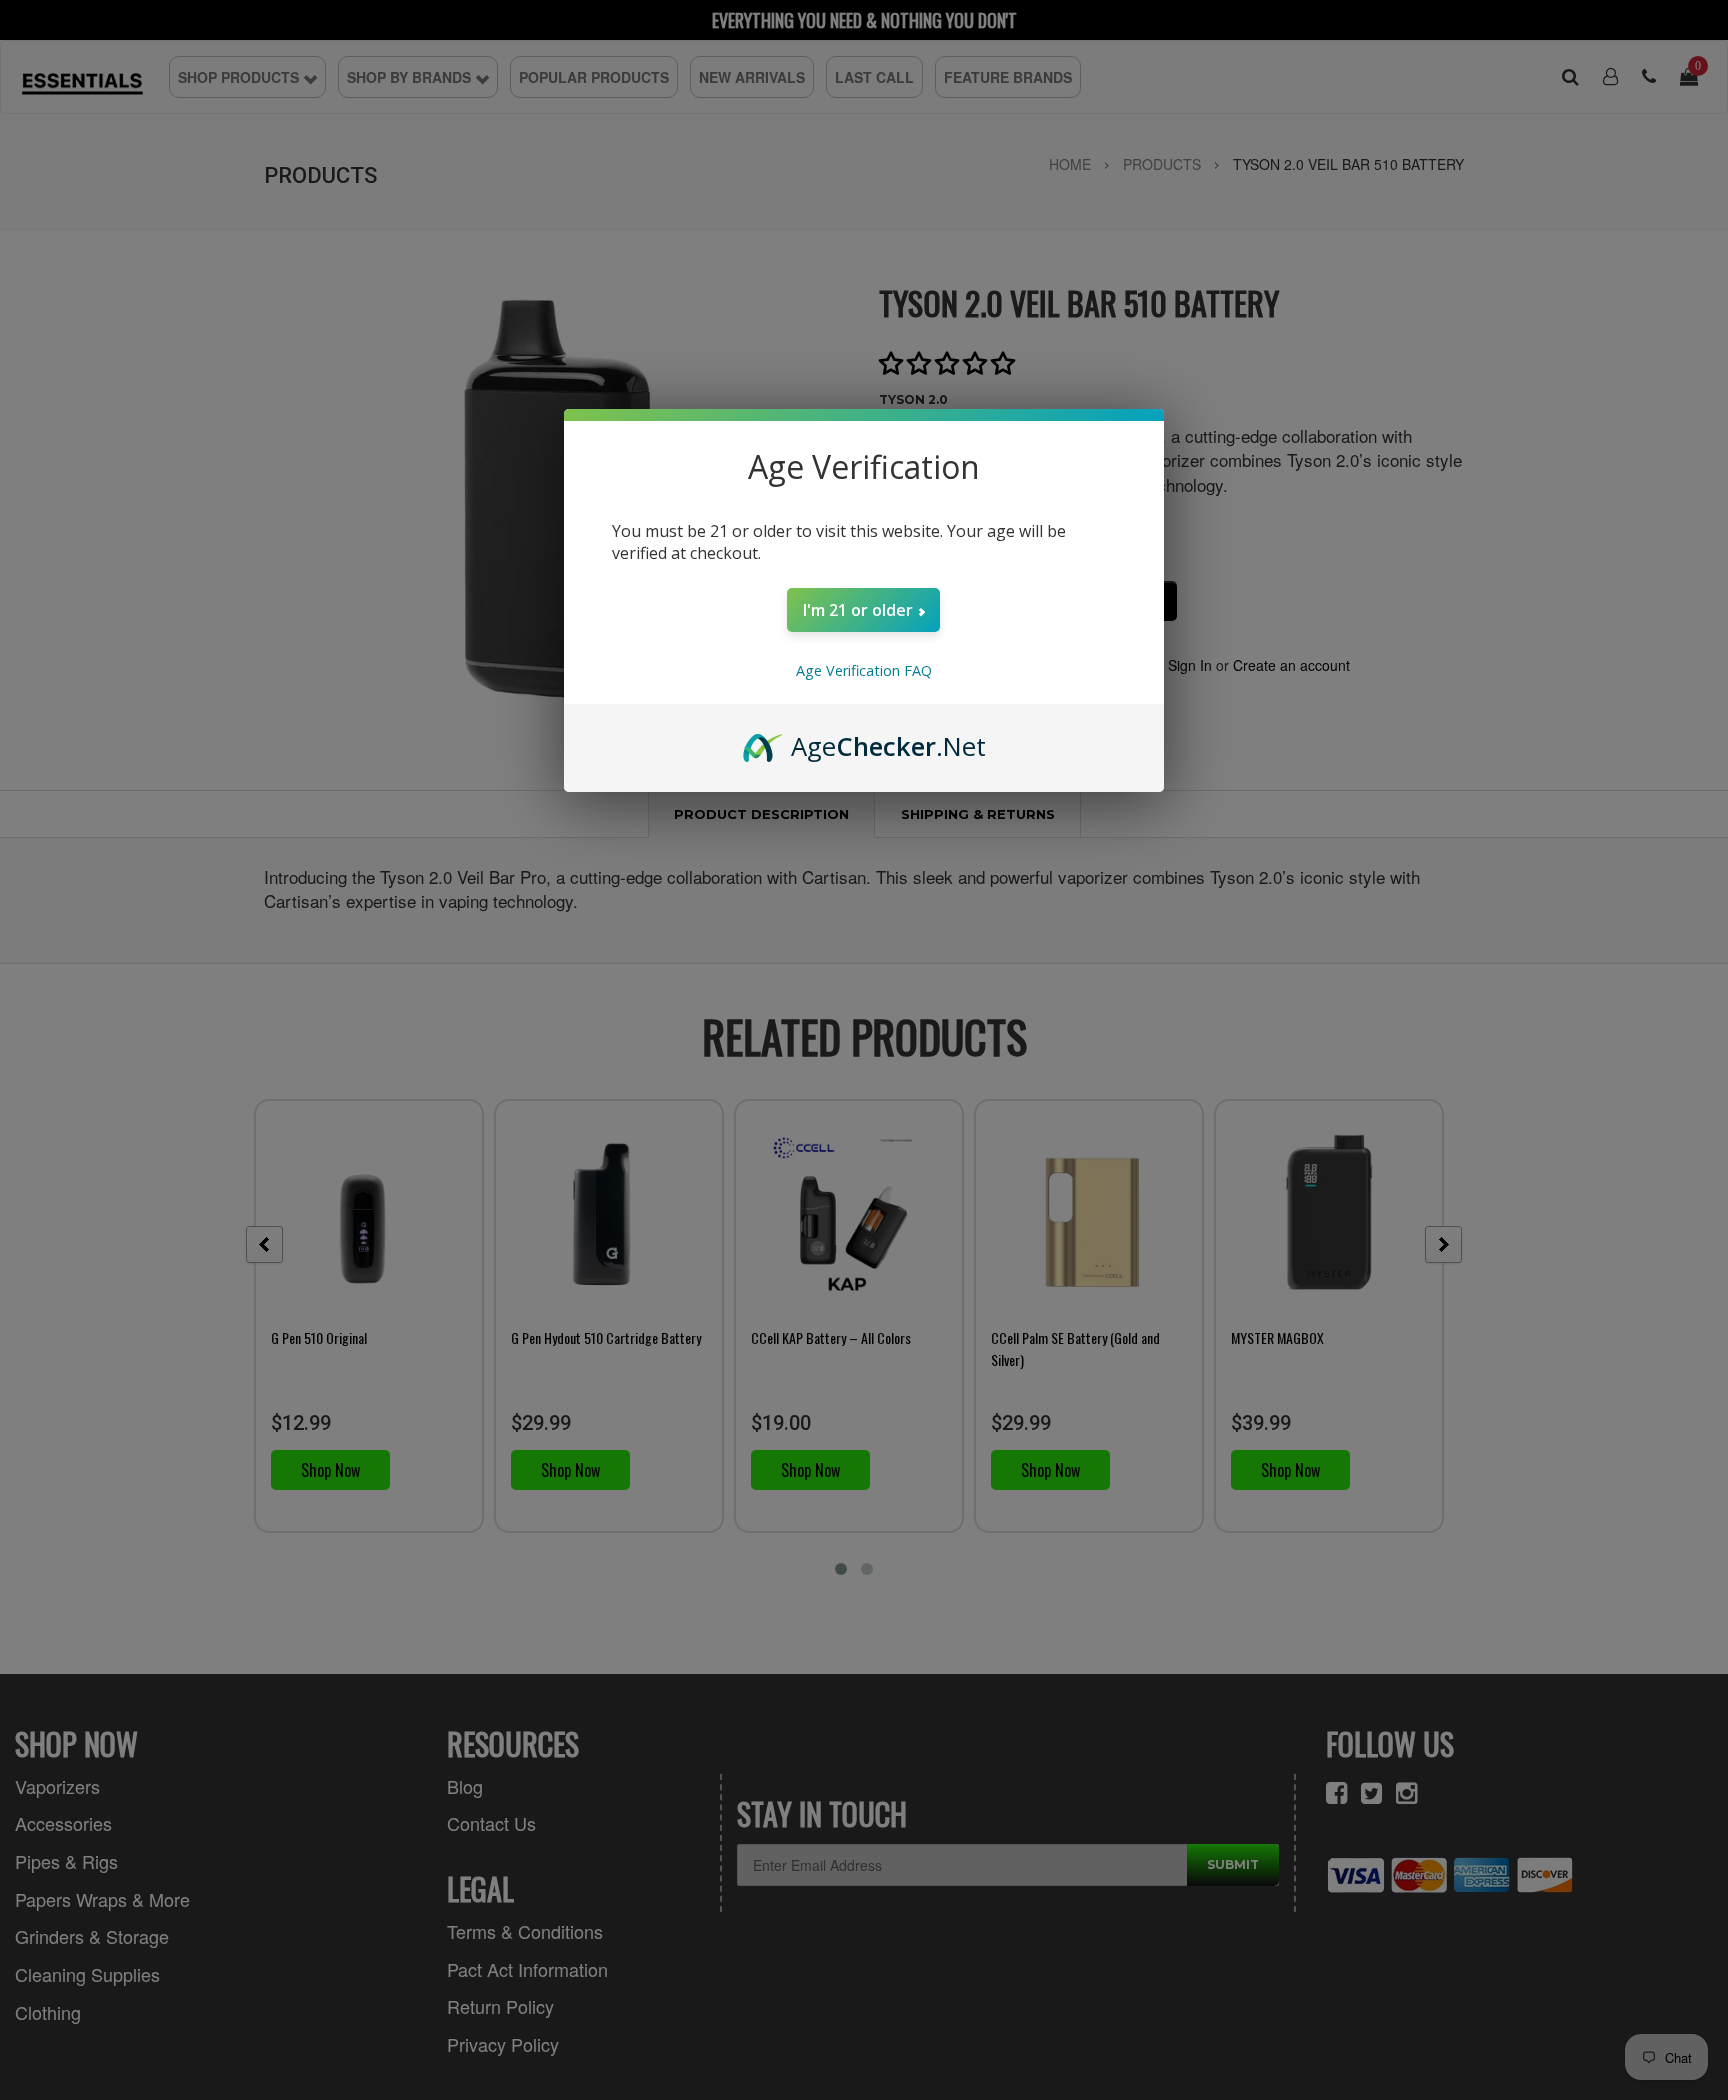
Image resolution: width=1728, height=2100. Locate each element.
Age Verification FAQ (864, 670)
